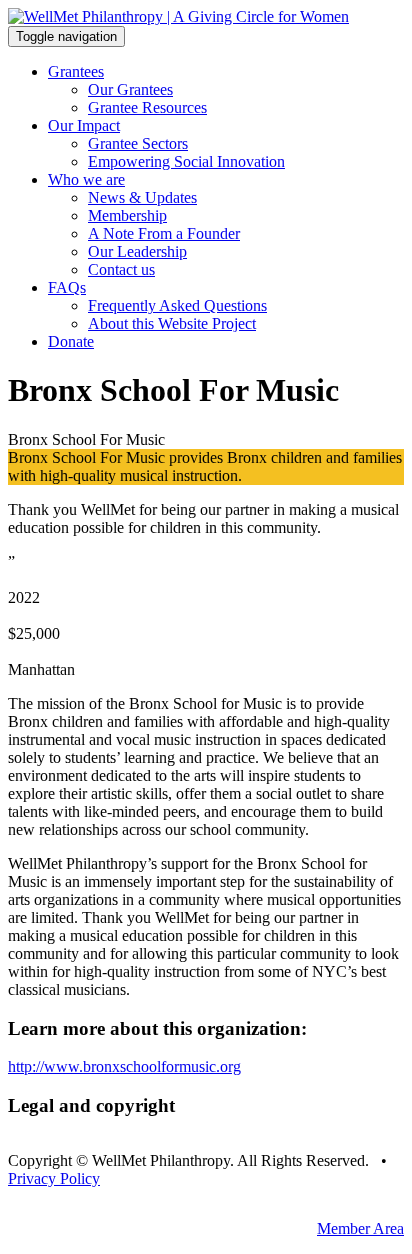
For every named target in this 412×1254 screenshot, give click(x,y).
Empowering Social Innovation (186, 161)
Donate (71, 341)
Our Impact (84, 125)
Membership (127, 215)
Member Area (360, 1228)
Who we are (86, 179)
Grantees (76, 71)
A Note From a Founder (164, 233)
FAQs (67, 287)
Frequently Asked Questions (177, 305)
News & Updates (142, 197)
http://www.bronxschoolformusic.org (124, 1066)
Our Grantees (130, 89)
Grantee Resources (147, 107)
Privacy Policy (54, 1178)
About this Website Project (172, 323)
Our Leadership (137, 251)
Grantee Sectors (138, 143)
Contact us (121, 269)
